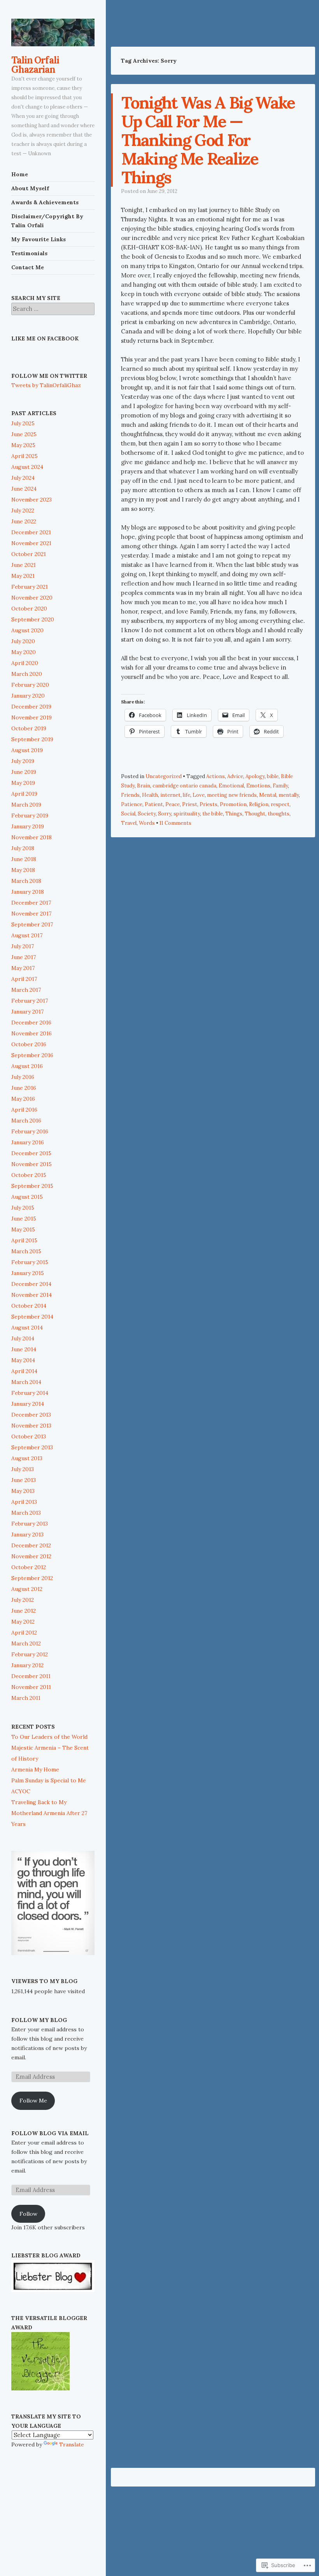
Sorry (165, 814)
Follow (28, 2214)
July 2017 (23, 946)
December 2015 (31, 1153)
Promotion (233, 804)
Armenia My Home (35, 1769)
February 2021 (30, 587)
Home (20, 174)
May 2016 (23, 1099)
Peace (173, 804)
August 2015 (27, 1197)
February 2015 (30, 1262)
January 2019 (28, 826)
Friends (130, 795)
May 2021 (23, 576)
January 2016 (28, 1142)
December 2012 (31, 1545)
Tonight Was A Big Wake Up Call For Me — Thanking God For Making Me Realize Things (208, 140)
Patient (154, 804)
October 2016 (29, 1044)
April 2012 (24, 1633)
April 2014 (24, 1371)
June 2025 (24, 434)
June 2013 (24, 1480)
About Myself (30, 188)
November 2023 (32, 500)
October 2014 (29, 1306)
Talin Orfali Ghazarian (35, 65)
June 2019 (24, 772)
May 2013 (23, 1491)
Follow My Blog (39, 2020)
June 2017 (24, 957)
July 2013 (23, 1469)
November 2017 (31, 914)
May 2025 (23, 445)
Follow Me (33, 2101)
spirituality (187, 814)
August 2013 (27, 1458)
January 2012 (27, 1665)
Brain (144, 786)
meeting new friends (232, 795)
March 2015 (26, 1251)
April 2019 (24, 794)
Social (128, 814)
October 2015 (29, 1175)
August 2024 (27, 467)
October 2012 (29, 1567)
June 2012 (24, 1611)
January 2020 (28, 696)
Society (147, 814)
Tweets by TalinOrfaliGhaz (46, 385)
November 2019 (32, 717)
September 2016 (32, 1055)
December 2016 (31, 1022)
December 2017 (31, 903)
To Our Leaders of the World (49, 1737)
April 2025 (25, 456)
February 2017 (30, 1001)
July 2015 (23, 1208)
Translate (72, 2444)
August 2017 (27, 935)
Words (147, 823)
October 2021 (29, 554)
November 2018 (32, 837)
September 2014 (32, 1317)
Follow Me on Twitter (49, 376)
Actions (216, 776)
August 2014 (27, 1327)
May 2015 (23, 1229)
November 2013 (31, 1426)
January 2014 (28, 1404)
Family (280, 786)
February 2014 (30, 1393)
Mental (268, 795)
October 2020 (29, 608)
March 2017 (26, 990)
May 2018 (23, 870)
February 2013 (30, 1524)
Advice (235, 776)
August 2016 (27, 1066)
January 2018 (28, 892)
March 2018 (26, 881)
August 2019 (27, 750)
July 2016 (23, 1077)
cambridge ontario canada (184, 786)
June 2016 (24, 1088)
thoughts (279, 814)
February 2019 (30, 815)
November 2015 (32, 1164)
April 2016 (24, 1110)
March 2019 (26, 805)
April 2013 (24, 1502)
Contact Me (28, 267)
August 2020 (27, 630)
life (187, 795)
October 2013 (29, 1436)
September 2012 (32, 1578)
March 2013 (26, 1513)
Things (234, 814)
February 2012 (30, 1654)
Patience (132, 804)
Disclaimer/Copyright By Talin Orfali (47, 221)
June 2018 (24, 859)
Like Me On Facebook (45, 338)
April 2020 (25, 663)
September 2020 (33, 619)
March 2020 (27, 674)
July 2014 (23, 1338)
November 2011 (31, 1687)
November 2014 (32, 1295)
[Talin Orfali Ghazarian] (53, 32)
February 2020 (30, 685)
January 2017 (27, 1012)
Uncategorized (164, 776)
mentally (289, 795)
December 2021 (31, 532)
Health (150, 795)
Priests (209, 804)
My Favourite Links (39, 239)
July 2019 (23, 761)
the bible (213, 814)
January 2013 (27, 1534)
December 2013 (31, 1415)
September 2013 (32, 1447)
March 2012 (26, 1643)
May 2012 (23, 1622)
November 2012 (31, 1556)
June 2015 (24, 1219)
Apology (255, 776)
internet (170, 795)
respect (280, 804)
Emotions (258, 786)
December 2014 (31, 1284)
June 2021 (24, 565)
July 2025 (23, 423)
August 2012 (27, 1589)
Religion (259, 804)
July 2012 (23, 1600)
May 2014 (23, 1360)
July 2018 (23, 848)
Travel (129, 823)
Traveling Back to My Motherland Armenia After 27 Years (49, 1813)
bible (273, 776)
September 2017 (32, 924)
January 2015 (28, 1273)
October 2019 (29, 728)
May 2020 (24, 652)
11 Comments (175, 823)
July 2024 (23, 478)
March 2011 (26, 1698)
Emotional (231, 786)
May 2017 (23, 968)
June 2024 (24, 489)
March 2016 (26, 1121)
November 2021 (31, 543)
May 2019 (23, 783)
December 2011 (31, 1676)
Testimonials (29, 253)
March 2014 (26, 1382)
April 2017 (24, 979)
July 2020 (23, 641)
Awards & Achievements (45, 202)
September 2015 (32, 1186)
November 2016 (32, 1033)
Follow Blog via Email (50, 2133)
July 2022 (23, 510)
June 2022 (24, 521)
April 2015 (24, 1240)
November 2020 (32, 598)
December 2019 (31, 707)
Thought (255, 814)
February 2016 (30, 1131)
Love (199, 795)
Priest (190, 804)
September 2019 (32, 739)
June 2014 (24, 1349)
